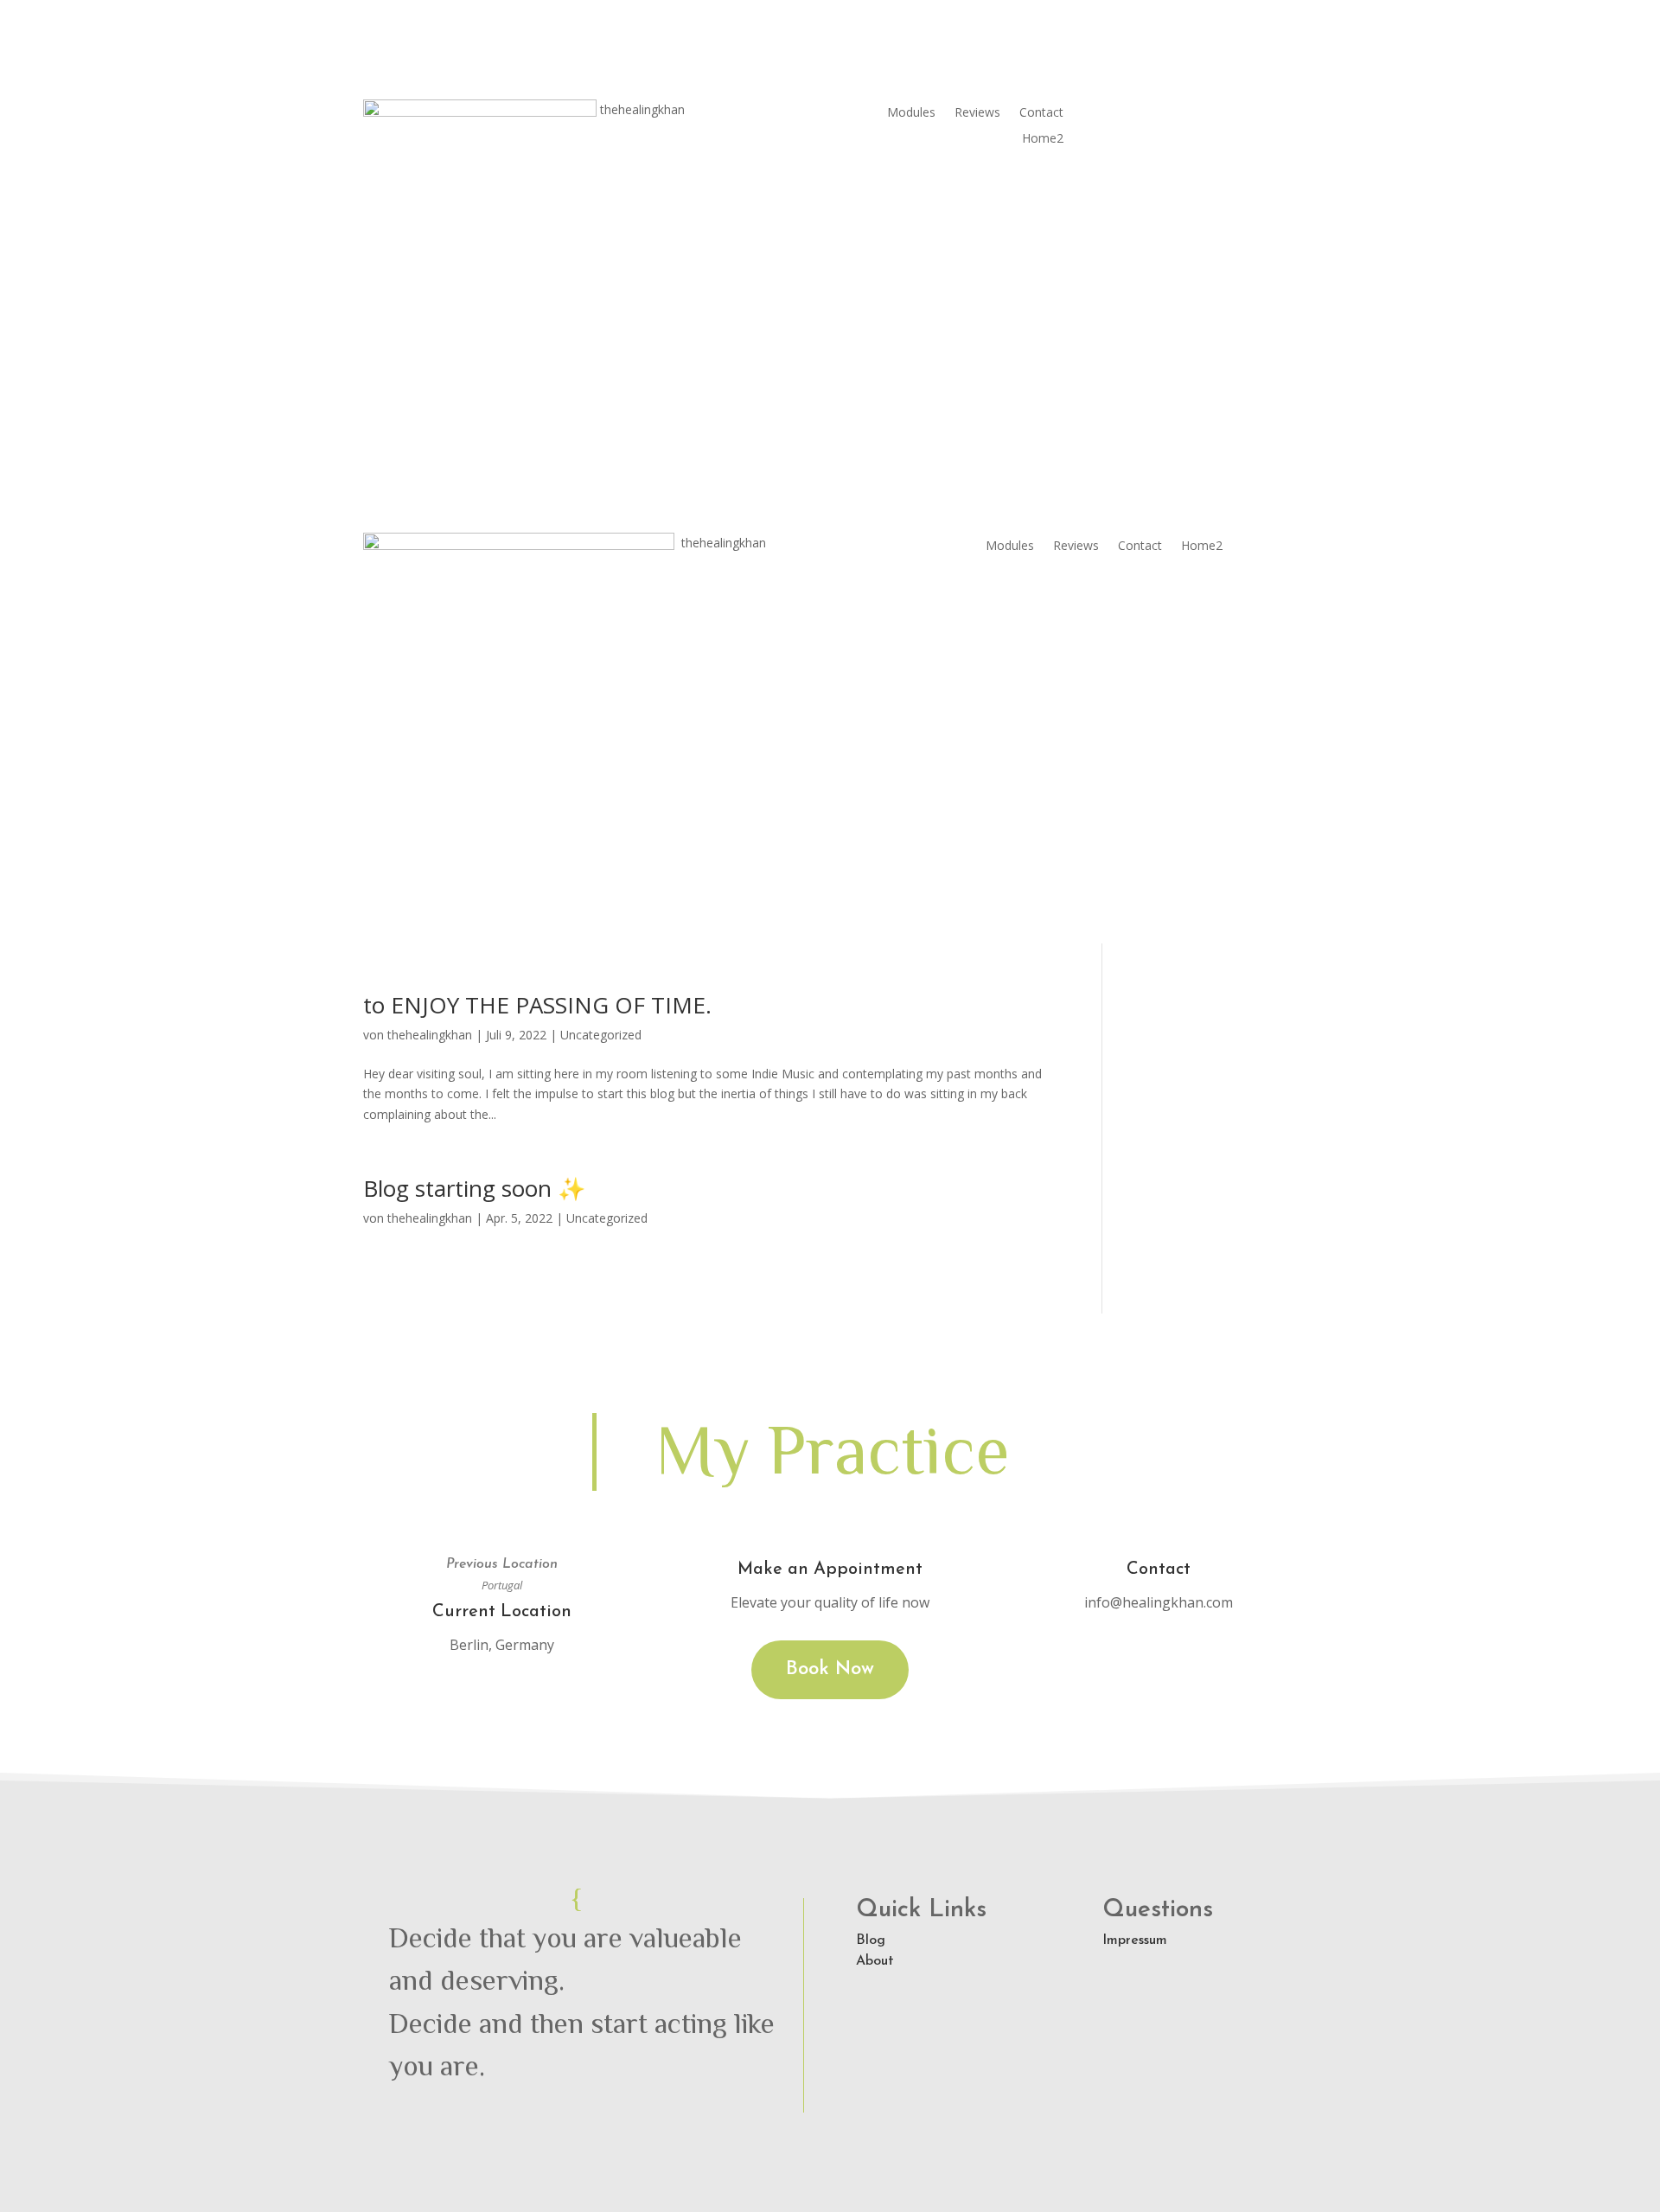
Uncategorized (601, 1035)
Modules (911, 113)
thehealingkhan (430, 1035)
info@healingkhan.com (1159, 1602)
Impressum (1135, 1940)
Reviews (977, 113)
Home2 (1043, 139)
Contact (1041, 113)
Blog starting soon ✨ (474, 1188)
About (875, 1961)
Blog (871, 1940)
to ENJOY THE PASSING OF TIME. (537, 1005)
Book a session (1180, 121)
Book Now (830, 1669)
